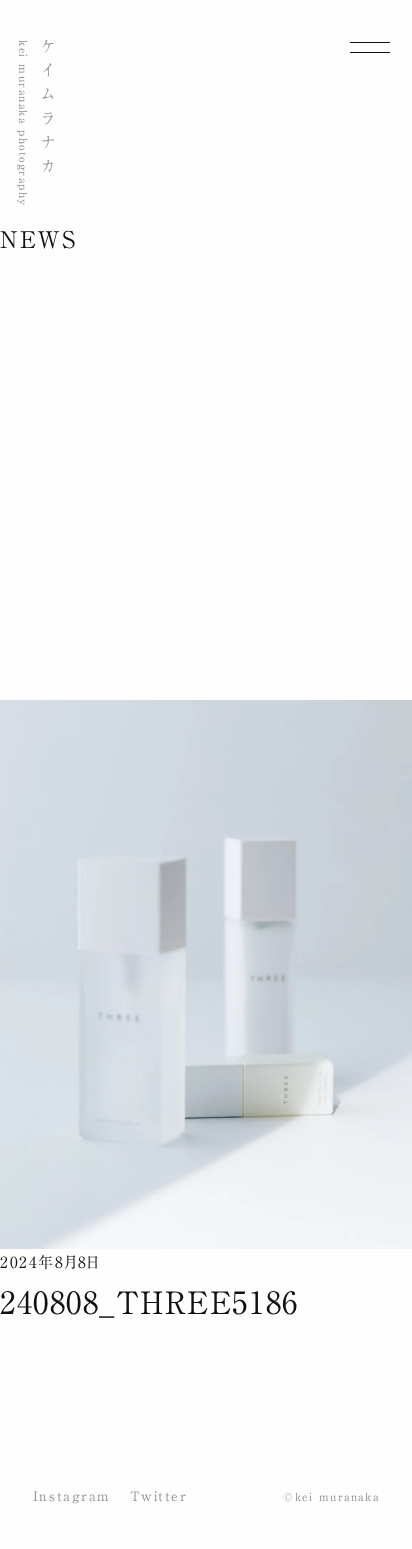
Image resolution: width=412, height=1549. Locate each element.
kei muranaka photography (23, 123)
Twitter (159, 1496)
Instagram (71, 1496)
